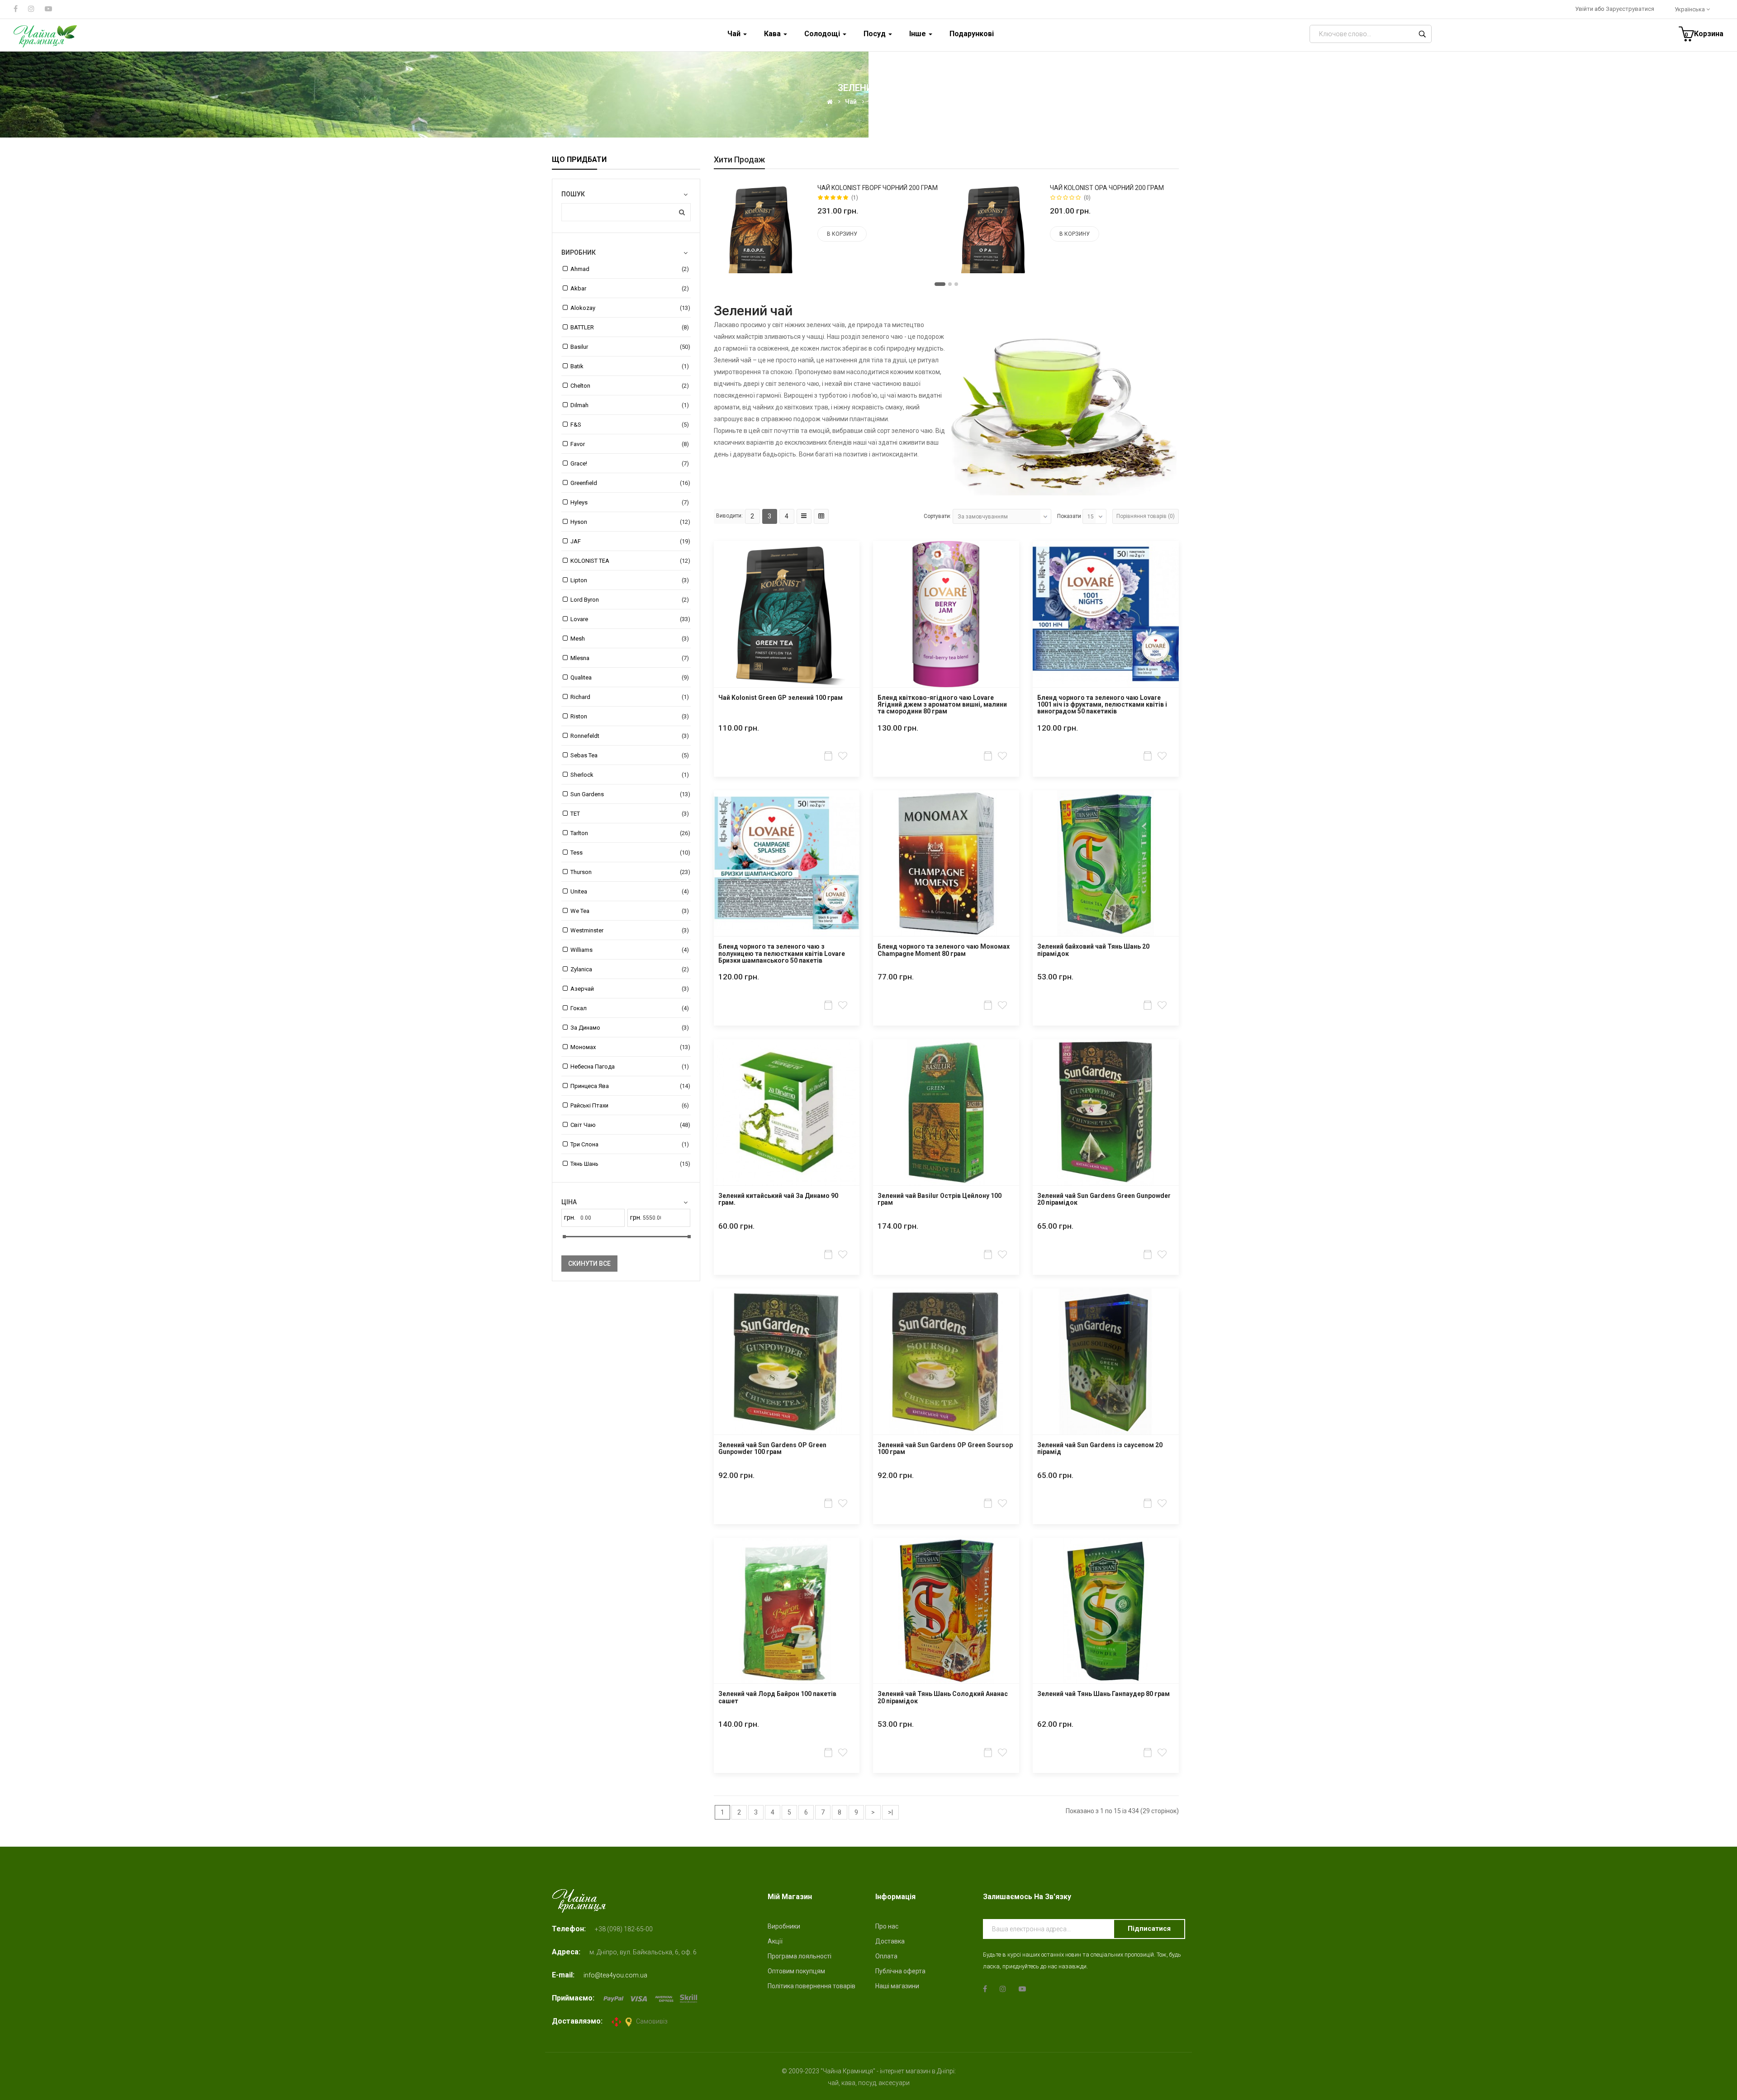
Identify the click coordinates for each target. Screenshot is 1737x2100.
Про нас (887, 1926)
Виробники (784, 1926)
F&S (576, 425)
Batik (577, 366)
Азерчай (582, 989)
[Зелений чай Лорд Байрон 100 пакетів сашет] (787, 1611)
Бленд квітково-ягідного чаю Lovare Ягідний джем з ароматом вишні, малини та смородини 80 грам (942, 705)
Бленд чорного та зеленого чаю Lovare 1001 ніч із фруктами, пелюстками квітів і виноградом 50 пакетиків (1102, 705)
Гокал (579, 1008)
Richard (580, 697)
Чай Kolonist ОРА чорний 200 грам (1107, 188)
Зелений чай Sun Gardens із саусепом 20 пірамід (1100, 1449)
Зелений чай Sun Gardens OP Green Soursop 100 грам (945, 1449)
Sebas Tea (584, 755)
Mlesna (580, 658)
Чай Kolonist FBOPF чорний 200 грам (878, 188)
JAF (576, 541)
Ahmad (580, 269)
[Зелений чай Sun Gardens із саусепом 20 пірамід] (1106, 1361)
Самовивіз (652, 2021)
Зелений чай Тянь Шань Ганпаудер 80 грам (1103, 1694)
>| (890, 1812)
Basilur (579, 347)
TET (575, 814)
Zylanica (581, 969)
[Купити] (829, 756)
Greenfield (584, 483)
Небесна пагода (593, 1067)
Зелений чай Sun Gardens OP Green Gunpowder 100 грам (772, 1449)
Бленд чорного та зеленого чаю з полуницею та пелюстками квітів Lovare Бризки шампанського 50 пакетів (782, 954)
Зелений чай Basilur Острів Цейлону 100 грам (940, 1199)
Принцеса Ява (590, 1086)
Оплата (886, 1956)
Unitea (579, 891)
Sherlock (582, 775)
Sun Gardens (587, 794)
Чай (851, 102)
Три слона (584, 1144)
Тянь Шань (584, 1164)
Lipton (579, 580)
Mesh (578, 639)
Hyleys (579, 502)
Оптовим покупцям (796, 1971)
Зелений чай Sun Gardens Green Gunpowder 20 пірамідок (1104, 1199)
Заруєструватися (1630, 9)
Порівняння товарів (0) (1146, 516)
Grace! (579, 463)
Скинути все (589, 1264)
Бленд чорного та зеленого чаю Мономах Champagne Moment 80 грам (944, 950)
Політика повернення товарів (812, 1986)
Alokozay (583, 308)
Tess (577, 853)
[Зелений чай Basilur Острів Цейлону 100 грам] (946, 1112)
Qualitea (581, 677)
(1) (855, 198)
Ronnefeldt (585, 736)
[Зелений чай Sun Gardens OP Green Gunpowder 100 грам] (787, 1361)
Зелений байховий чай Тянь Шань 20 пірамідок (1093, 950)
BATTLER (582, 327)
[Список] (804, 516)
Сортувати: (937, 516)
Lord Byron (585, 600)
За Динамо (585, 1028)
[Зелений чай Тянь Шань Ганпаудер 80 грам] (1106, 1611)
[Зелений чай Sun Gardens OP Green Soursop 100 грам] (946, 1361)
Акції (775, 1941)
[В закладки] (844, 756)
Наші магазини (897, 1986)
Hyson (579, 522)
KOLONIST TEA (590, 561)
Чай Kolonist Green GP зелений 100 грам (781, 698)
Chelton (580, 386)
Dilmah (579, 405)
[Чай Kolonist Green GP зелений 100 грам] (787, 614)
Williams (581, 950)
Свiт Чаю (583, 1125)
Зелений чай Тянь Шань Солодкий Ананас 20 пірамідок (943, 1697)
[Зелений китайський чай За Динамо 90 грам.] (787, 1112)
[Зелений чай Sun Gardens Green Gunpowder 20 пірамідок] (1106, 1112)
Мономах (583, 1047)
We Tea (580, 911)
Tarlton (579, 833)
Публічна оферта (900, 1971)
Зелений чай (888, 102)
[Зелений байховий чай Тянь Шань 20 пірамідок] (1106, 863)
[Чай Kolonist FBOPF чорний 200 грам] (762, 231)
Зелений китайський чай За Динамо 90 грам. (778, 1199)
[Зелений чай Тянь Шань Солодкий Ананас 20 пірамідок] (946, 1611)
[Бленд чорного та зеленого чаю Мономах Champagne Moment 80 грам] (946, 863)
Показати (1069, 516)
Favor (578, 444)
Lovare (579, 619)
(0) (1087, 198)
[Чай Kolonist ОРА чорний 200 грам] (995, 231)
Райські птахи (589, 1105)
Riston (579, 716)
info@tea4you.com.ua (615, 1975)
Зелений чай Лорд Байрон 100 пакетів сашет (777, 1697)
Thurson (581, 872)
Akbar (578, 288)
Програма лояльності (800, 1956)
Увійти (1585, 9)
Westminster (587, 930)
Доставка (890, 1941)
